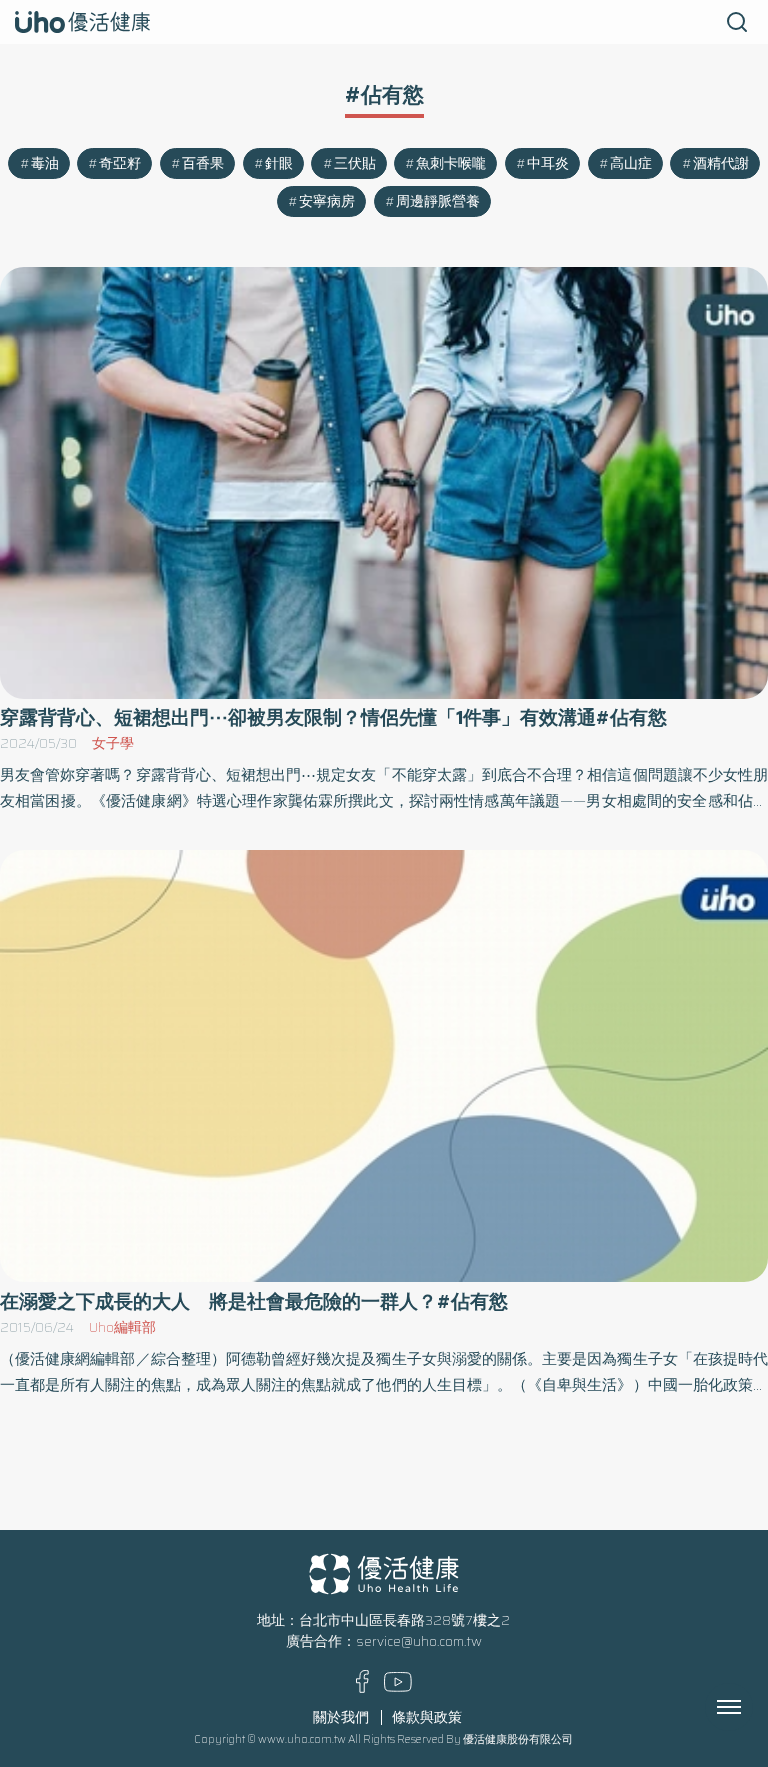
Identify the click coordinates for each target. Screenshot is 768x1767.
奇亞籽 (120, 163)
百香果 (203, 163)
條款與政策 (427, 1717)
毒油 (45, 163)
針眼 (279, 163)
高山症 (631, 163)
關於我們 (341, 1717)
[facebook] (362, 1688)
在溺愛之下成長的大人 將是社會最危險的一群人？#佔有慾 (254, 1301)
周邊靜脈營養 (438, 201)
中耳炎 (548, 163)
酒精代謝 (721, 163)
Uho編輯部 (122, 1327)
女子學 (113, 743)
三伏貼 (355, 163)
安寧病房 (327, 201)
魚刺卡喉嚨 (451, 163)
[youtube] (398, 1687)
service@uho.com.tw (419, 1641)
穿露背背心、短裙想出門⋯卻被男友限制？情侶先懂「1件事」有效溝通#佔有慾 (333, 717)
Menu (751, 1707)
